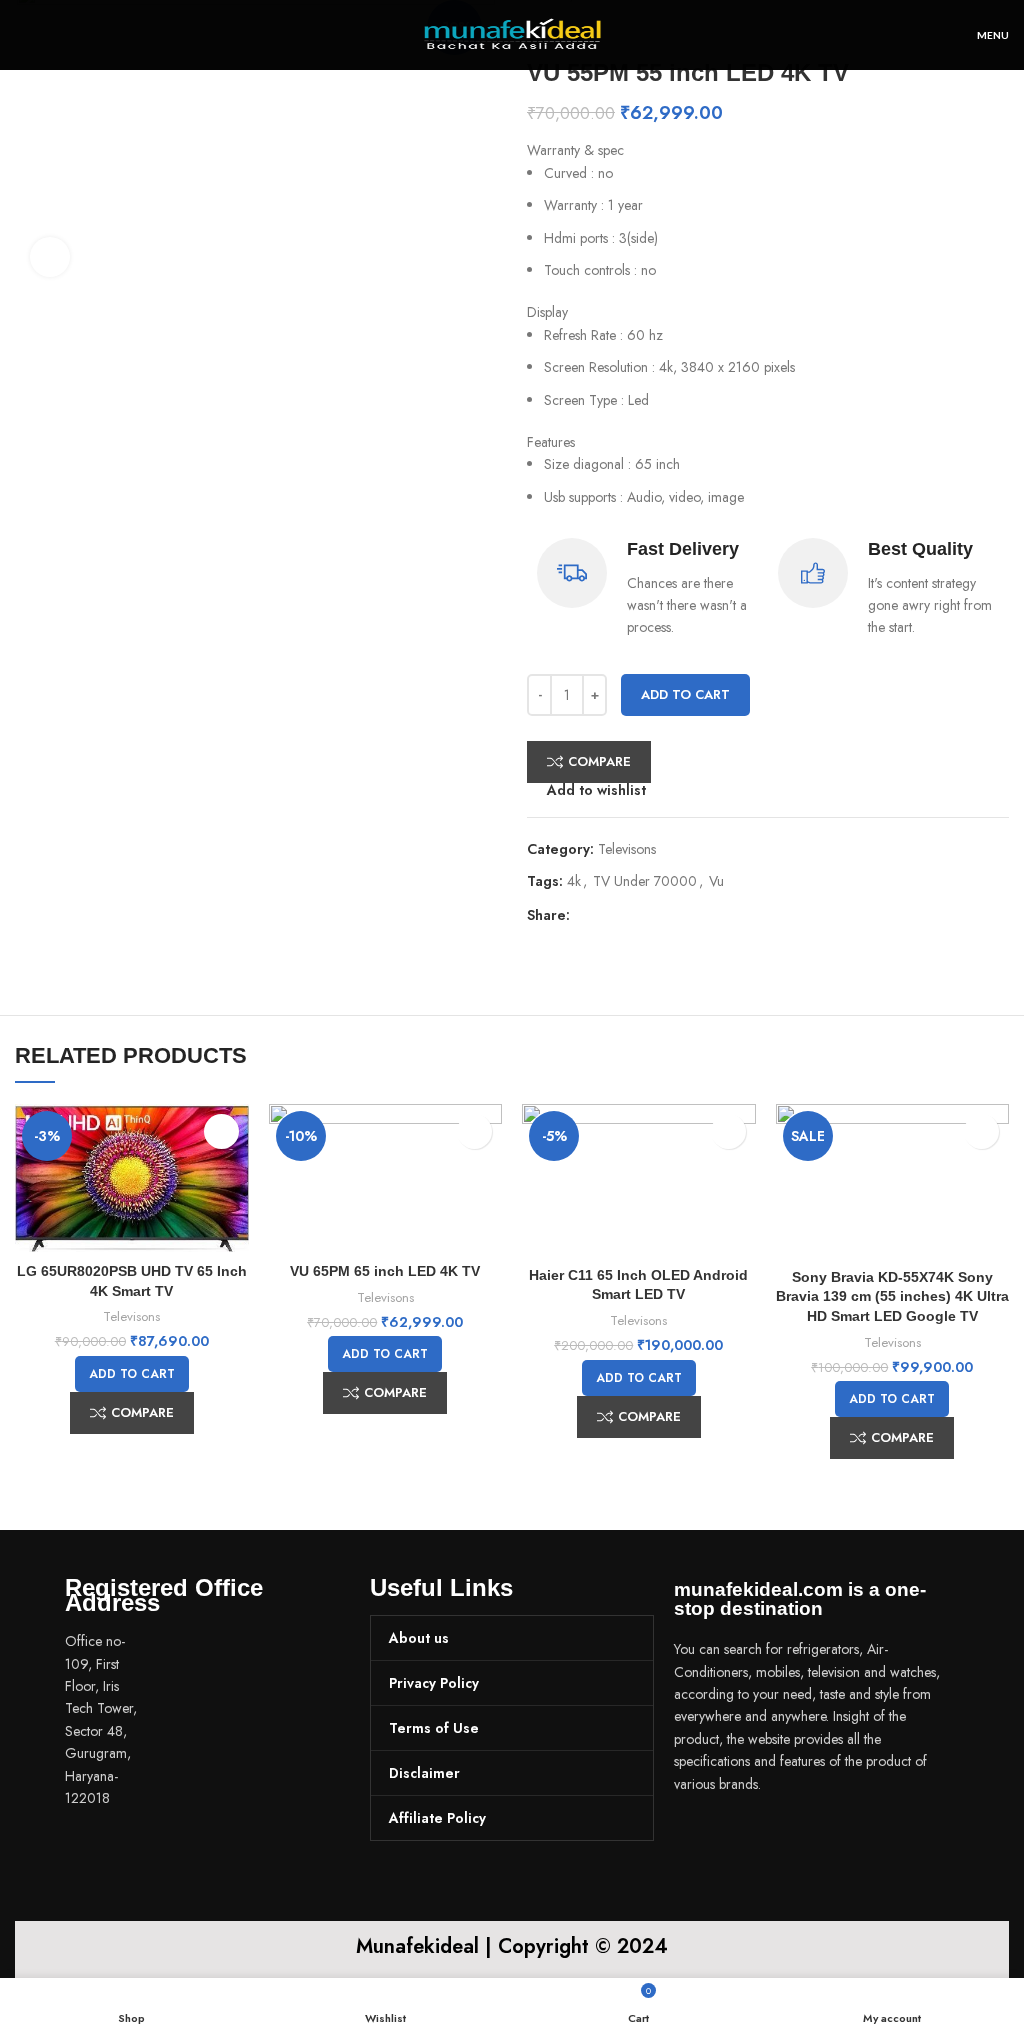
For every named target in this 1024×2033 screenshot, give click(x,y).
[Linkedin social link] (655, 916)
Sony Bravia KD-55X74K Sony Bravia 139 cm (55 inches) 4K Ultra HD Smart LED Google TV (892, 1296)
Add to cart (685, 694)
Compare (599, 761)
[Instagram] (758, 1840)
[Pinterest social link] (632, 916)
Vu (716, 881)
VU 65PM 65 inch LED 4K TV (385, 1271)
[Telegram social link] (678, 916)
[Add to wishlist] (221, 1131)
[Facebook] (699, 1840)
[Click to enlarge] (50, 257)
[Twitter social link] (609, 916)
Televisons (627, 849)
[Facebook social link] (586, 916)
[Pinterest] (817, 1840)
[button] (132, 1374)
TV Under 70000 (645, 881)
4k (574, 881)
